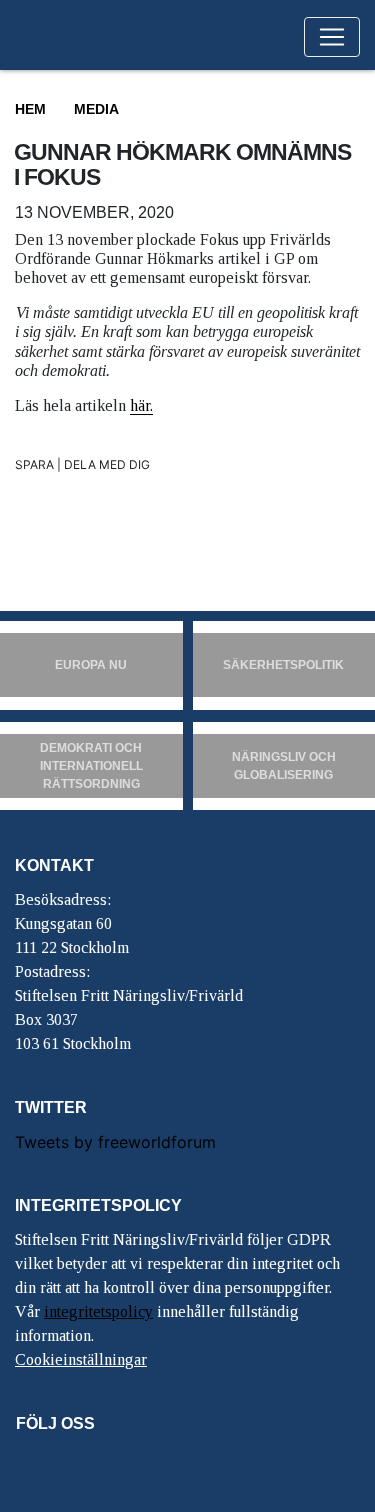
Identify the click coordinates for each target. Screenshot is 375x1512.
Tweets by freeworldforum (115, 1142)
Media (96, 109)
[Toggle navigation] (332, 37)
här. (141, 405)
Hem (30, 109)
